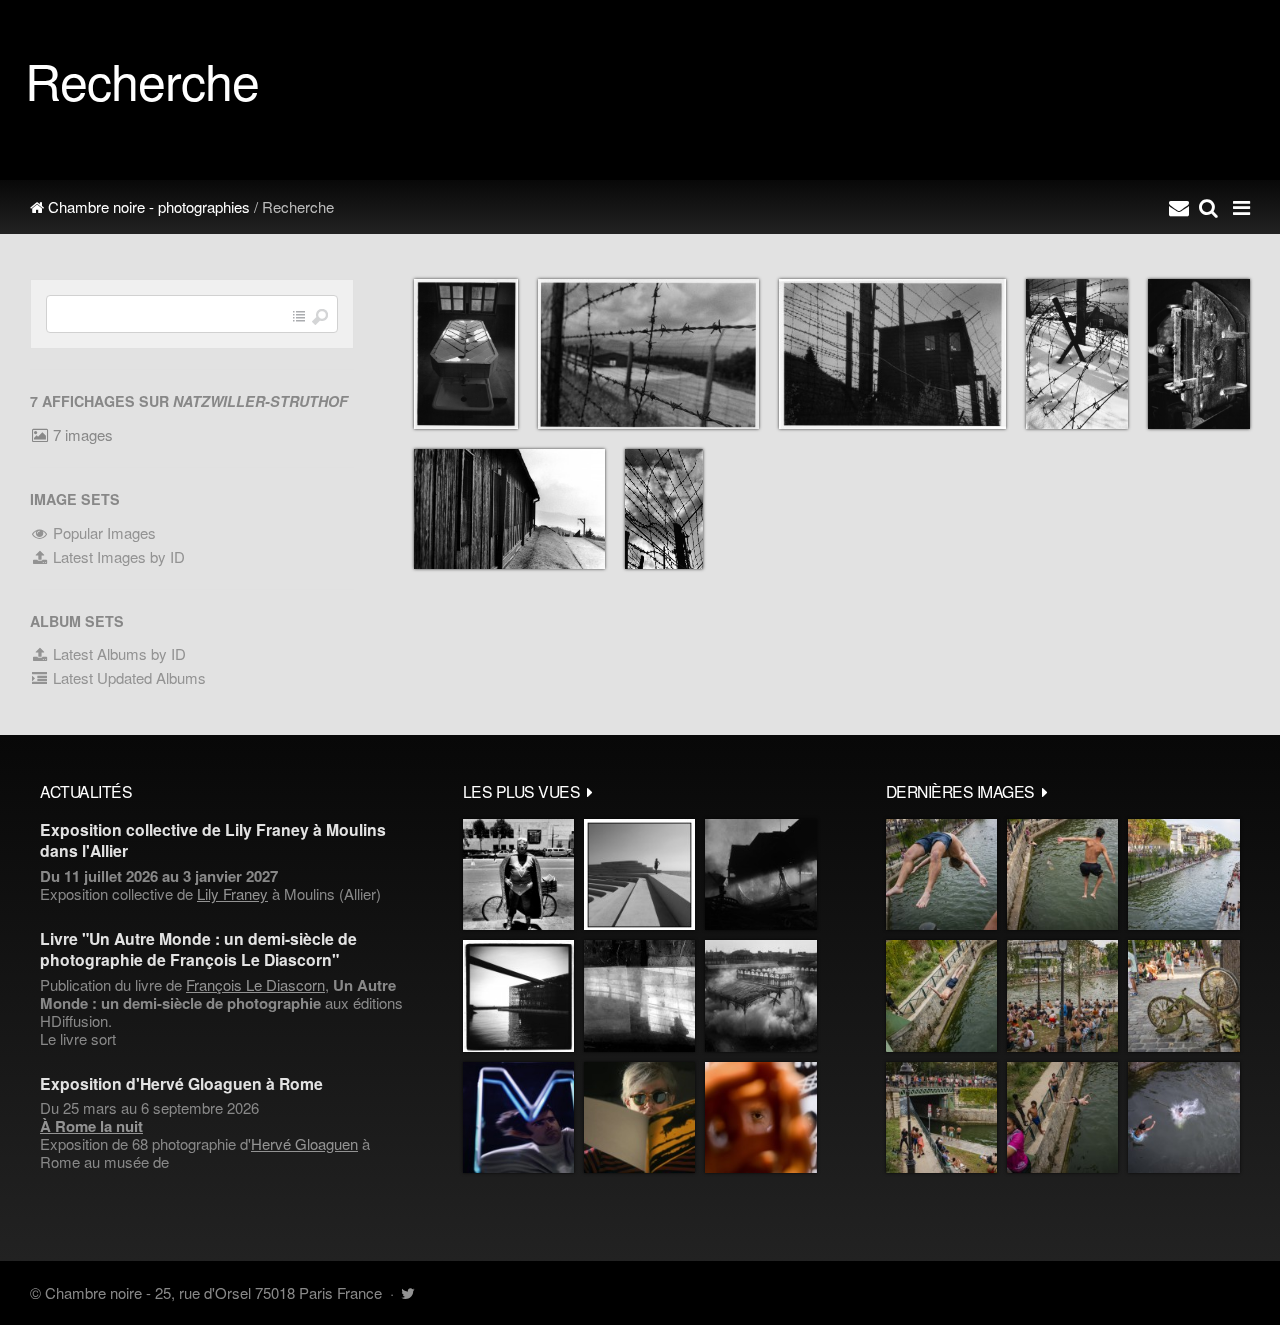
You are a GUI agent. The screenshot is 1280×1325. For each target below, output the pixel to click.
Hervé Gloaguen (304, 1143)
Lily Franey (232, 893)
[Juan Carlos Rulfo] (761, 1117)
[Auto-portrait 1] (639, 995)
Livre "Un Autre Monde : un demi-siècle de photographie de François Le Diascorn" (198, 949)
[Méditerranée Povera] (639, 874)
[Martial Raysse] (518, 1117)
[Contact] (1179, 207)
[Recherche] (1208, 207)
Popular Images (102, 532)
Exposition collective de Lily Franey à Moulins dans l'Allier (213, 840)
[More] (590, 791)
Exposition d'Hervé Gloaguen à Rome (181, 1083)
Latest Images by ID (117, 556)
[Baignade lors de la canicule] (941, 874)
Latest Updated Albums (127, 677)
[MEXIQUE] (518, 874)
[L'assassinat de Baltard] (761, 874)
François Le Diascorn (255, 984)
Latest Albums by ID (117, 653)
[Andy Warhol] (639, 1117)
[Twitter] (407, 1292)
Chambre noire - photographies (147, 206)
